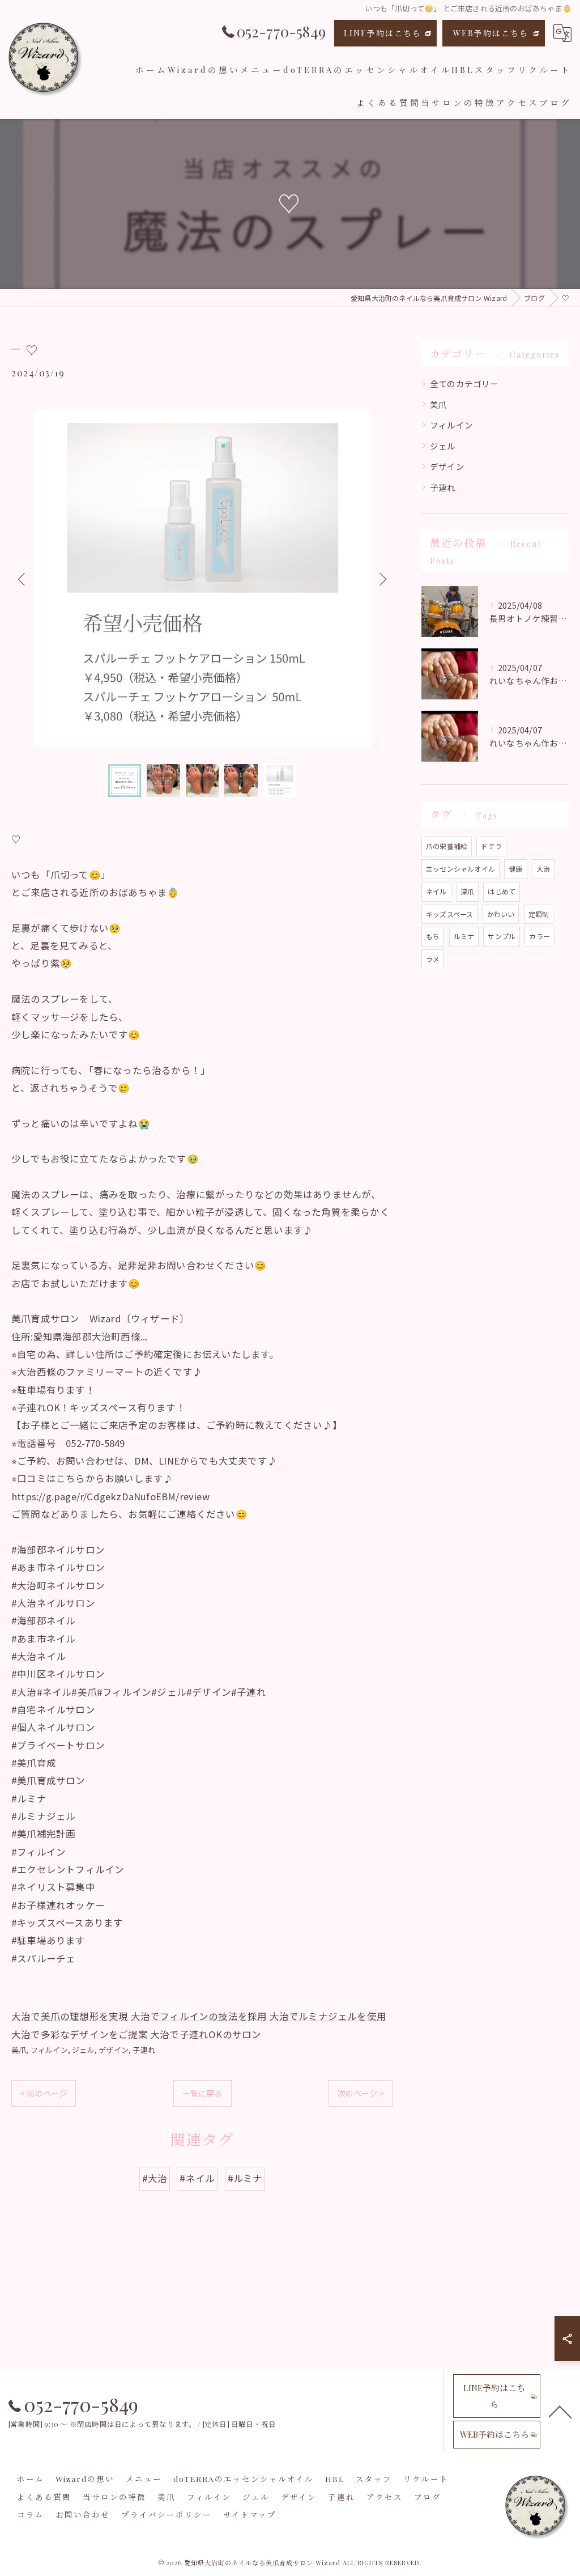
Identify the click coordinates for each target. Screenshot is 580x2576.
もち (433, 936)
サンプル (502, 936)
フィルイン (49, 2050)
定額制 (539, 914)
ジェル (83, 2050)
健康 (515, 869)
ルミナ (464, 936)
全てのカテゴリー (464, 383)
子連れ (144, 2050)
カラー (540, 936)
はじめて (502, 891)
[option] (202, 579)
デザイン (114, 2050)
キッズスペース (449, 914)
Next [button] (382, 579)
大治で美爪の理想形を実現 (70, 2016)
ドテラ (491, 846)
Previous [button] (23, 579)
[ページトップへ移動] (560, 2411)
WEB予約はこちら (491, 33)
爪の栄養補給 (447, 846)
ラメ (433, 959)
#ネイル (197, 2178)
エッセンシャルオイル (460, 869)
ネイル (436, 891)
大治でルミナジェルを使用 (328, 2016)
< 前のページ (44, 2093)
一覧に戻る (202, 2093)
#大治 (155, 2178)
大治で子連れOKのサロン (206, 2034)
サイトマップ (250, 2514)
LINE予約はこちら (383, 33)
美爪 (19, 2050)
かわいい (501, 914)
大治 (543, 869)
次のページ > (361, 2093)
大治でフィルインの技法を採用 (199, 2016)
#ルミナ (245, 2178)
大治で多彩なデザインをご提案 (80, 2034)
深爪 (467, 891)
